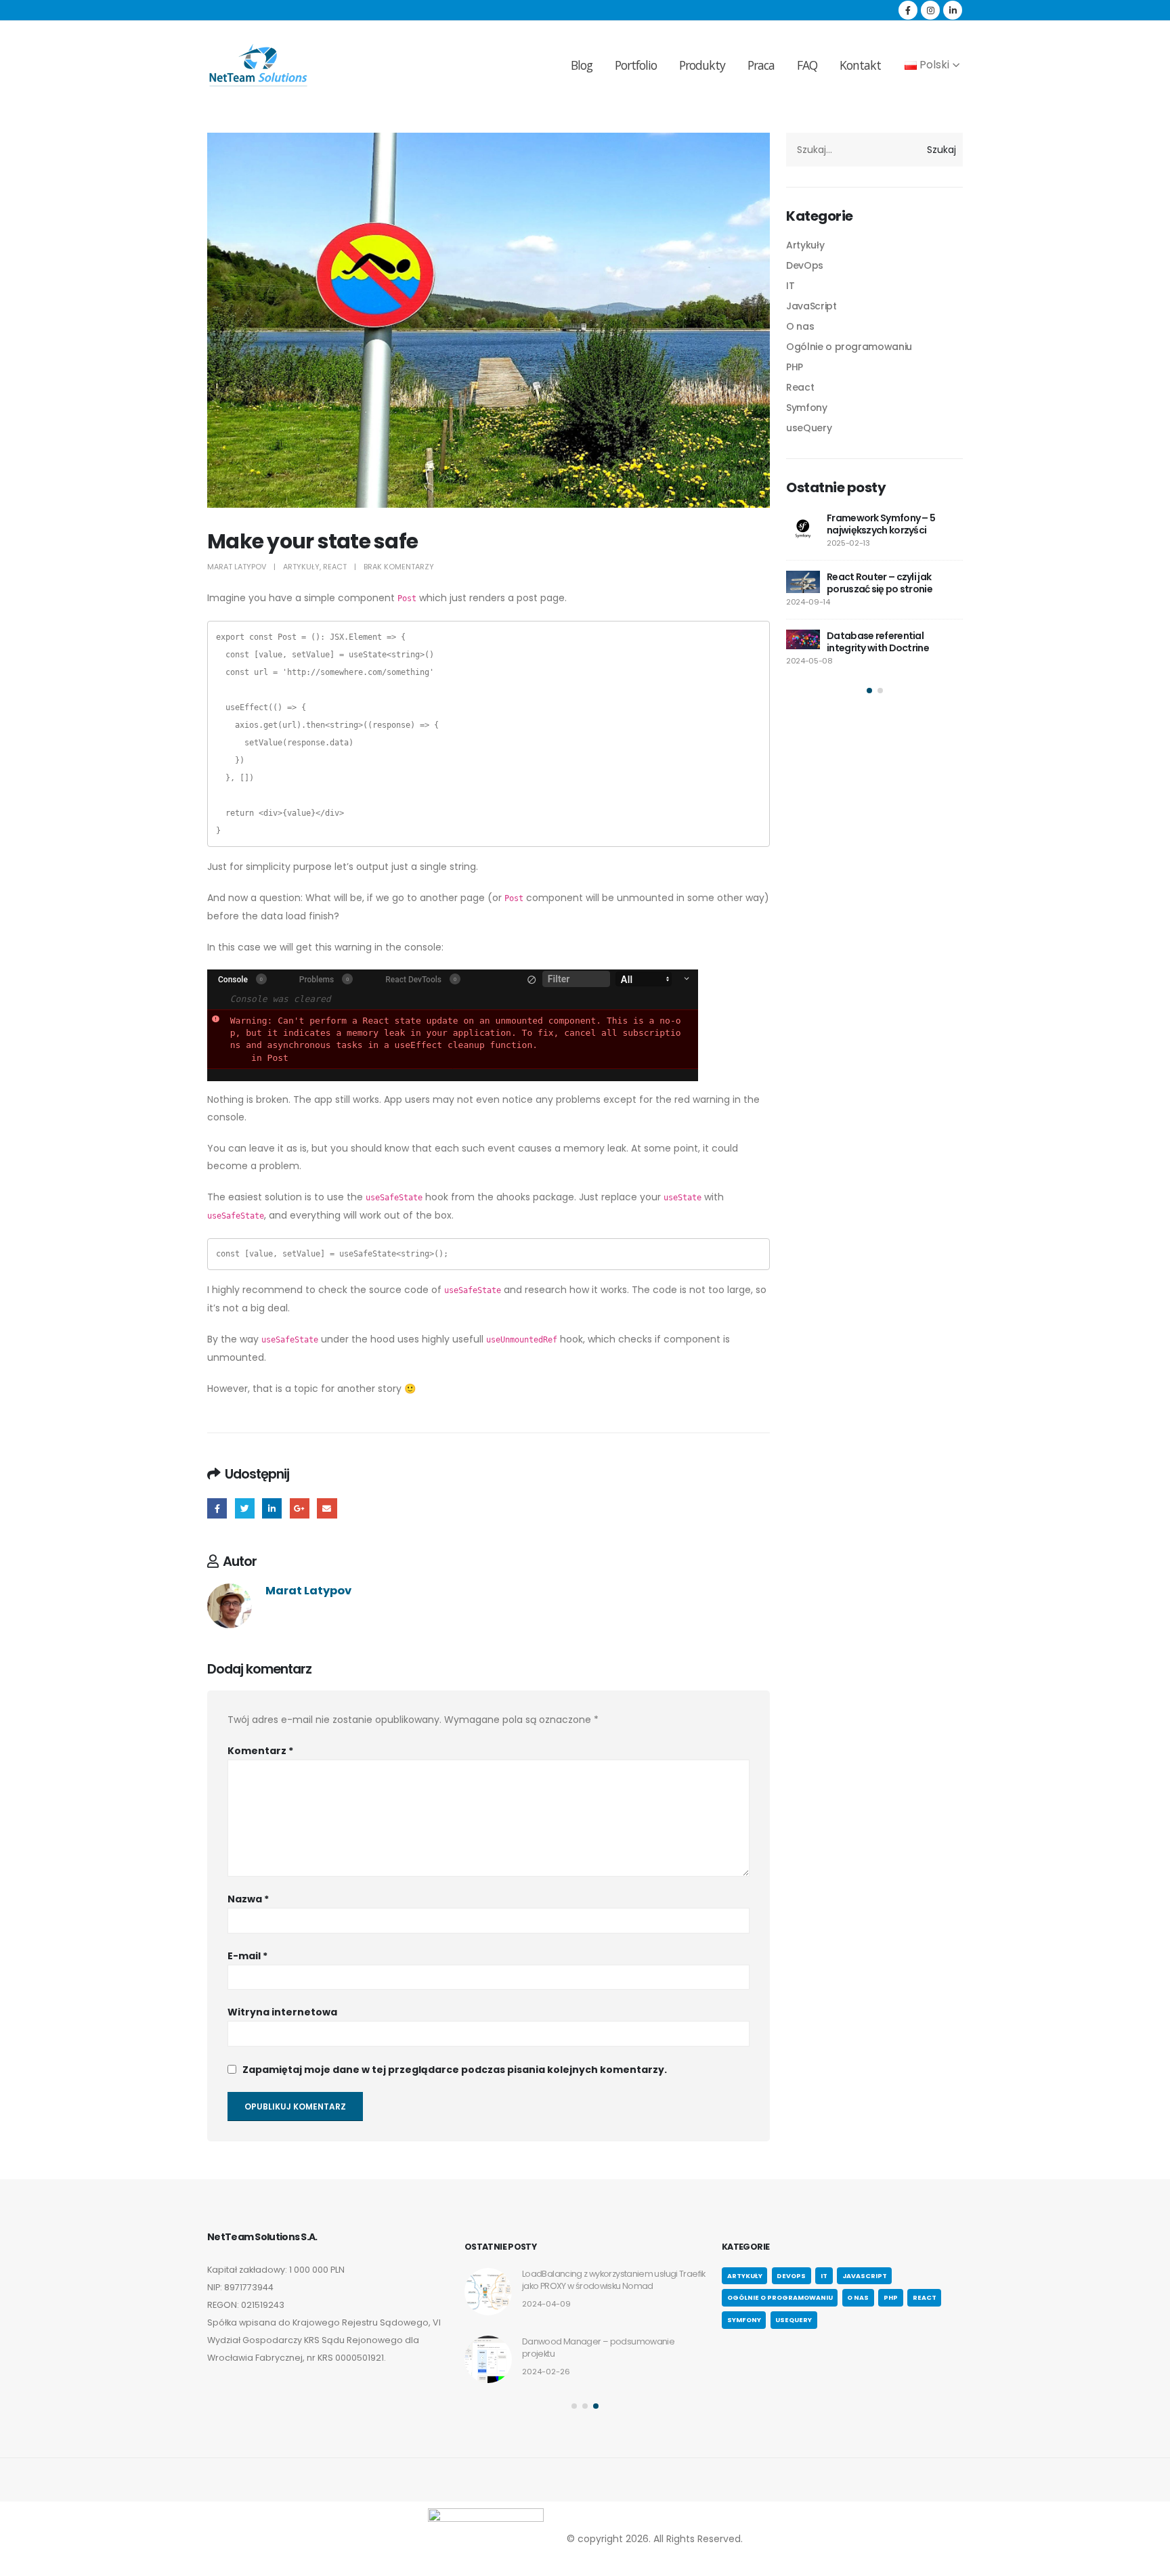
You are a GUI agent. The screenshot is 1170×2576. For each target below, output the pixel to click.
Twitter (245, 1508)
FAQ (807, 65)
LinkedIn (272, 1508)
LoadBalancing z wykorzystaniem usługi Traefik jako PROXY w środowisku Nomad (614, 2280)
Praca (761, 65)
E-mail (247, 1956)
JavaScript (811, 306)
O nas (800, 326)
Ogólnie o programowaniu (849, 347)
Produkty (702, 65)
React (335, 567)
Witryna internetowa (282, 2012)
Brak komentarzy (399, 567)
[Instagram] (930, 10)
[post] (803, 529)
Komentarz (260, 1751)
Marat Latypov (237, 567)
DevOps (805, 265)
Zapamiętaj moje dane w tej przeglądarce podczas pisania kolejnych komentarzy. (455, 2070)
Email (327, 1508)
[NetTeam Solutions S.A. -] (258, 65)
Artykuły (301, 567)
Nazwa (248, 1899)
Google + (300, 1508)
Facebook (217, 1508)
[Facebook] (908, 10)
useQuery (809, 428)
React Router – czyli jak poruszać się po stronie (880, 583)
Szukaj (941, 150)
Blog (582, 65)
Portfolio (636, 65)
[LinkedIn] (953, 10)
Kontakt (860, 65)
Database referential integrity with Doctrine (878, 642)
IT (790, 286)
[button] (869, 691)
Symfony (807, 408)
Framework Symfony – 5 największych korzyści (881, 524)
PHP (795, 367)
